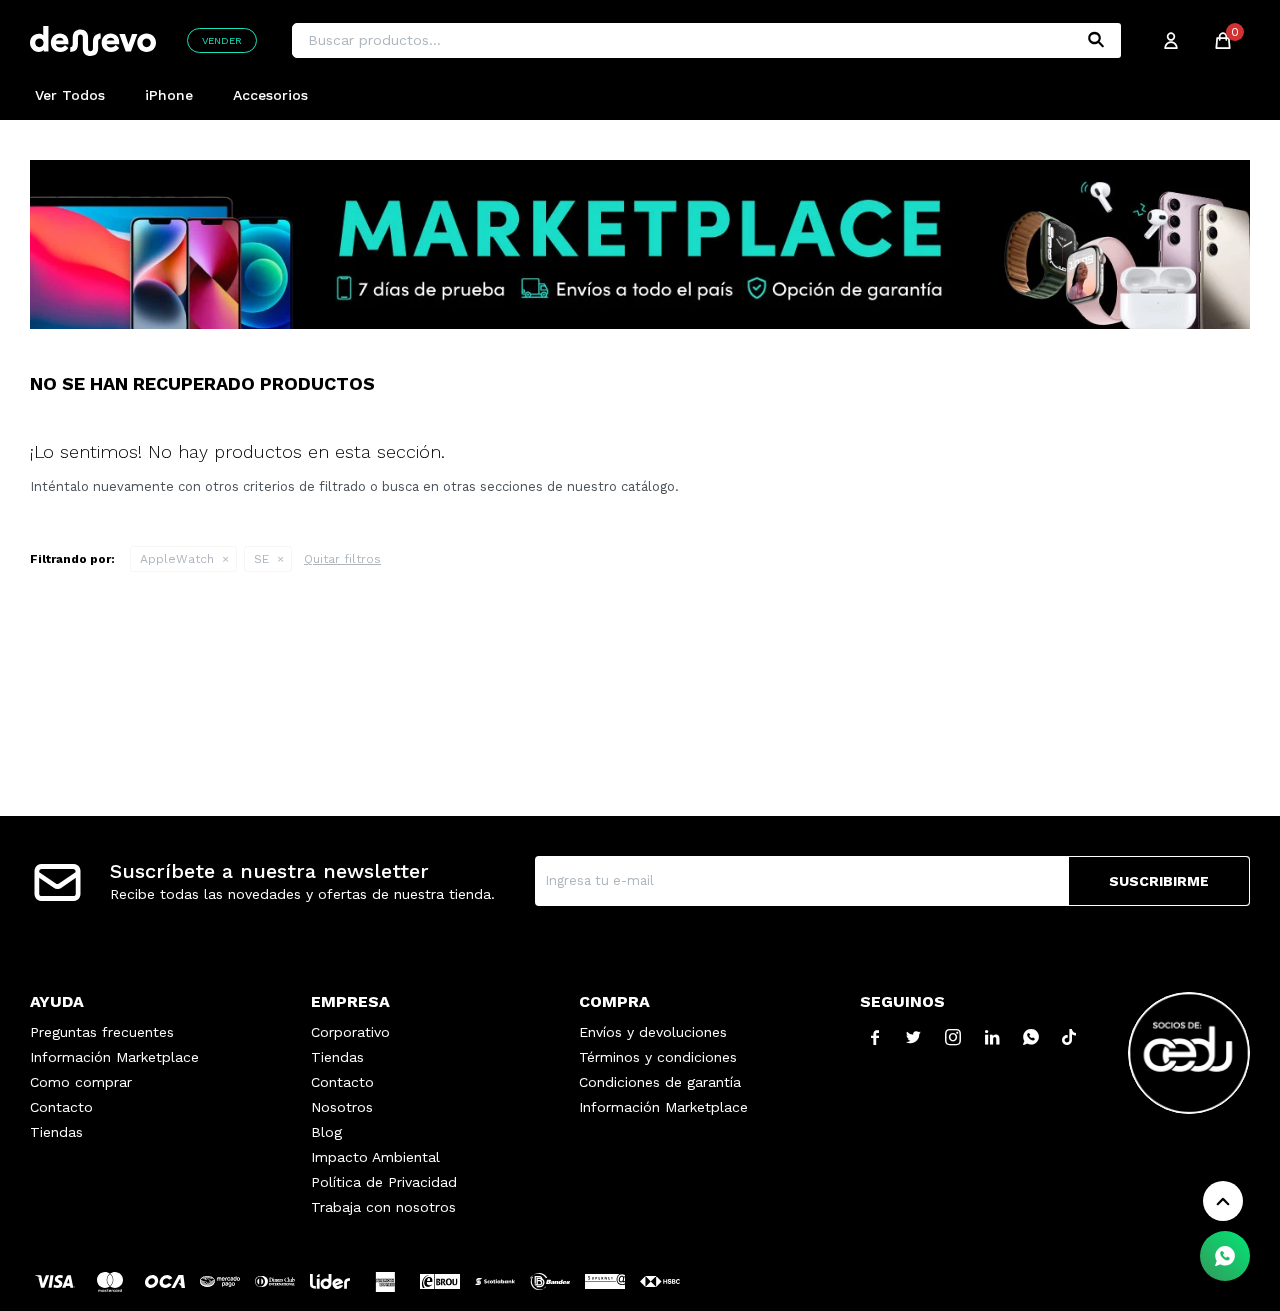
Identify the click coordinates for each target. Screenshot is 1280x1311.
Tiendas (56, 1132)
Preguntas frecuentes (102, 1032)
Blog (326, 1132)
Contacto (61, 1107)
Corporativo (350, 1032)
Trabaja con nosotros (383, 1207)
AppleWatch (177, 559)
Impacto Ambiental (375, 1157)
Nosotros (342, 1107)
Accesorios (270, 95)
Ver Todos (70, 95)
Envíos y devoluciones (653, 1032)
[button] (1096, 40)
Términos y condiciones (658, 1057)
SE (261, 559)
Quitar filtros (342, 559)
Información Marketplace (114, 1057)
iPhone (169, 95)
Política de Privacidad (384, 1182)
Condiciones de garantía (660, 1082)
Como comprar (81, 1082)
